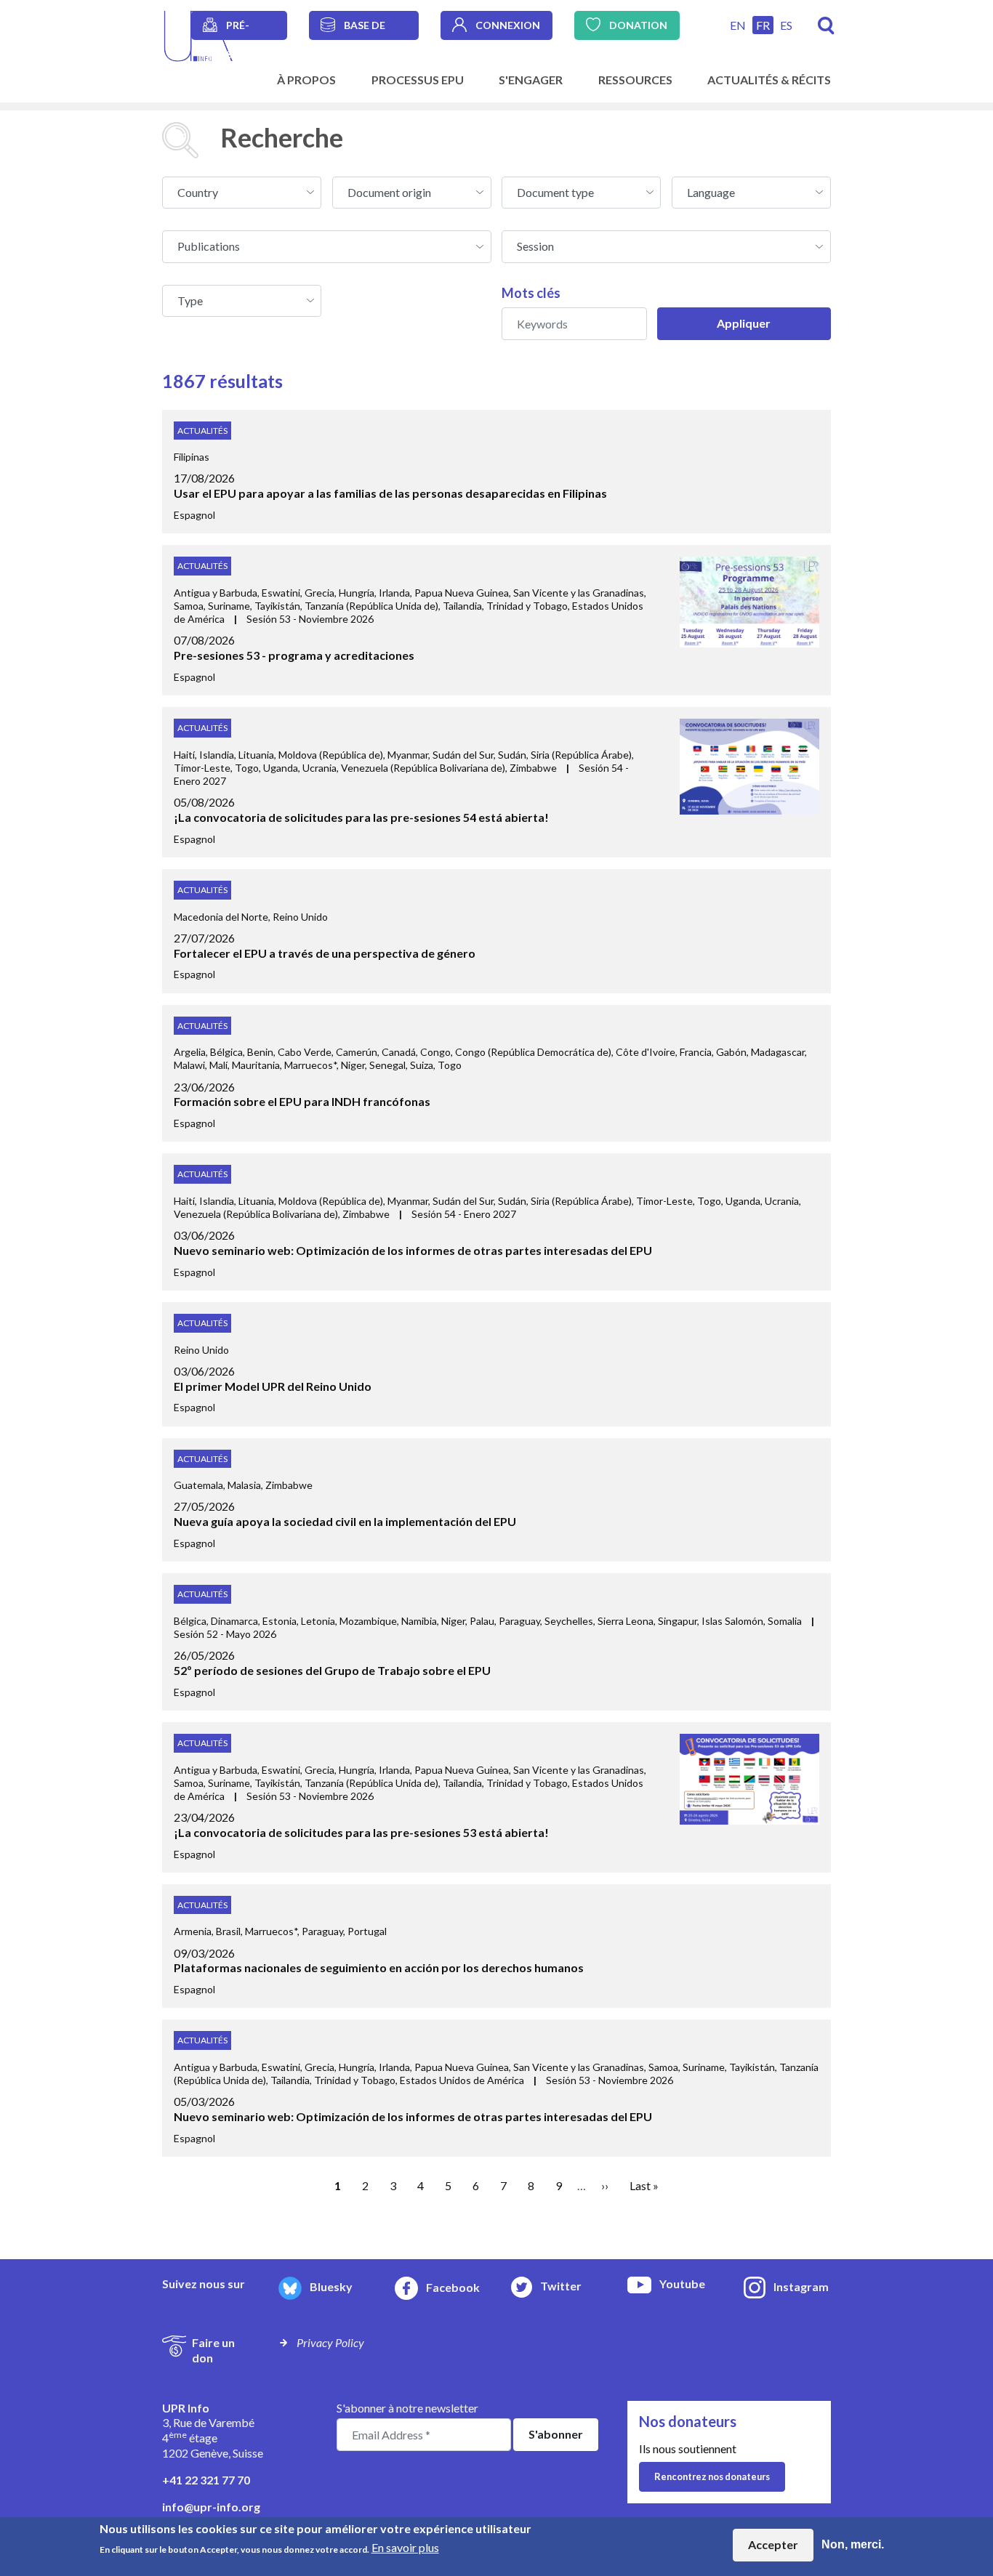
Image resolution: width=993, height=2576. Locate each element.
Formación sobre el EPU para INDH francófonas (302, 1101)
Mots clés (531, 293)
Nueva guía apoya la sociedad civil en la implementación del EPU (345, 1521)
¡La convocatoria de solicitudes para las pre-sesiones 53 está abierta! (361, 1832)
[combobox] (242, 193)
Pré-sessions (250, 29)
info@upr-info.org (211, 2507)
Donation (638, 25)
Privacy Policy (330, 2342)
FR (763, 25)
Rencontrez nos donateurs (712, 2476)
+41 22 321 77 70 (206, 2480)
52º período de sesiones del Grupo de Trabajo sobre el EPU (332, 1670)
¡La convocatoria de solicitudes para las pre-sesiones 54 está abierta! (361, 817)
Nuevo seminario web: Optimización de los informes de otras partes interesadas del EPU (413, 1250)
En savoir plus (405, 2547)
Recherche (826, 26)
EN (738, 25)
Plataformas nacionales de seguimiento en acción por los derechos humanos (379, 1967)
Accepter (773, 2544)
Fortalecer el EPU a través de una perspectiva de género (325, 953)
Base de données (369, 29)
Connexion (508, 25)
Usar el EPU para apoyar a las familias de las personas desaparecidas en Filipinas (390, 493)
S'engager (531, 80)
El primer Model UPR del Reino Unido (273, 1386)
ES (786, 25)
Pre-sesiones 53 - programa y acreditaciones (294, 655)
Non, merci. (853, 2544)
